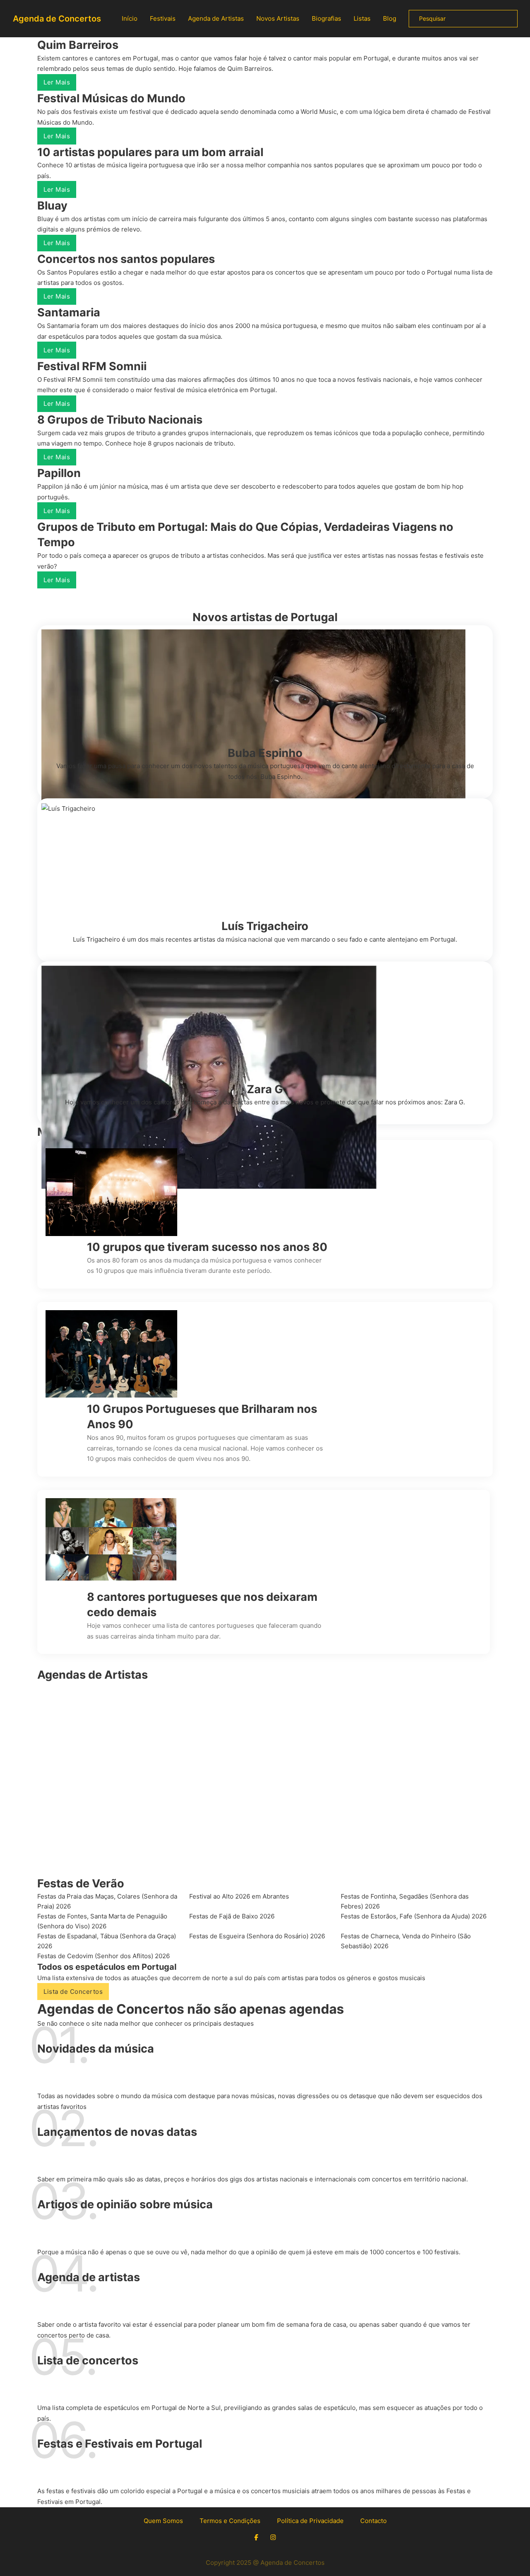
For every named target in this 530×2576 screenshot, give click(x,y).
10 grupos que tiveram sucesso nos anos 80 (207, 1247)
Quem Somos (163, 2521)
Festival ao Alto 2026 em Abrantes (239, 1896)
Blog (390, 18)
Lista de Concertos (73, 1992)
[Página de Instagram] (273, 2537)
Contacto (373, 2521)
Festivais (163, 18)
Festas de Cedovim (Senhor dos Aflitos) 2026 (104, 1956)
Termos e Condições (230, 2521)
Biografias (326, 18)
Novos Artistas (278, 18)
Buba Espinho (265, 753)
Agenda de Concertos (57, 19)
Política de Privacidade (310, 2521)
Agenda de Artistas (216, 18)
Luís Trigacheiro (265, 926)
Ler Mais (57, 82)
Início (130, 18)
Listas (362, 18)
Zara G (265, 1089)
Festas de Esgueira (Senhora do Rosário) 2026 (257, 1936)
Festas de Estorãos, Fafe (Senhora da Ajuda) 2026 (414, 1916)
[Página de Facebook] (256, 2537)
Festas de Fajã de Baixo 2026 (232, 1916)
